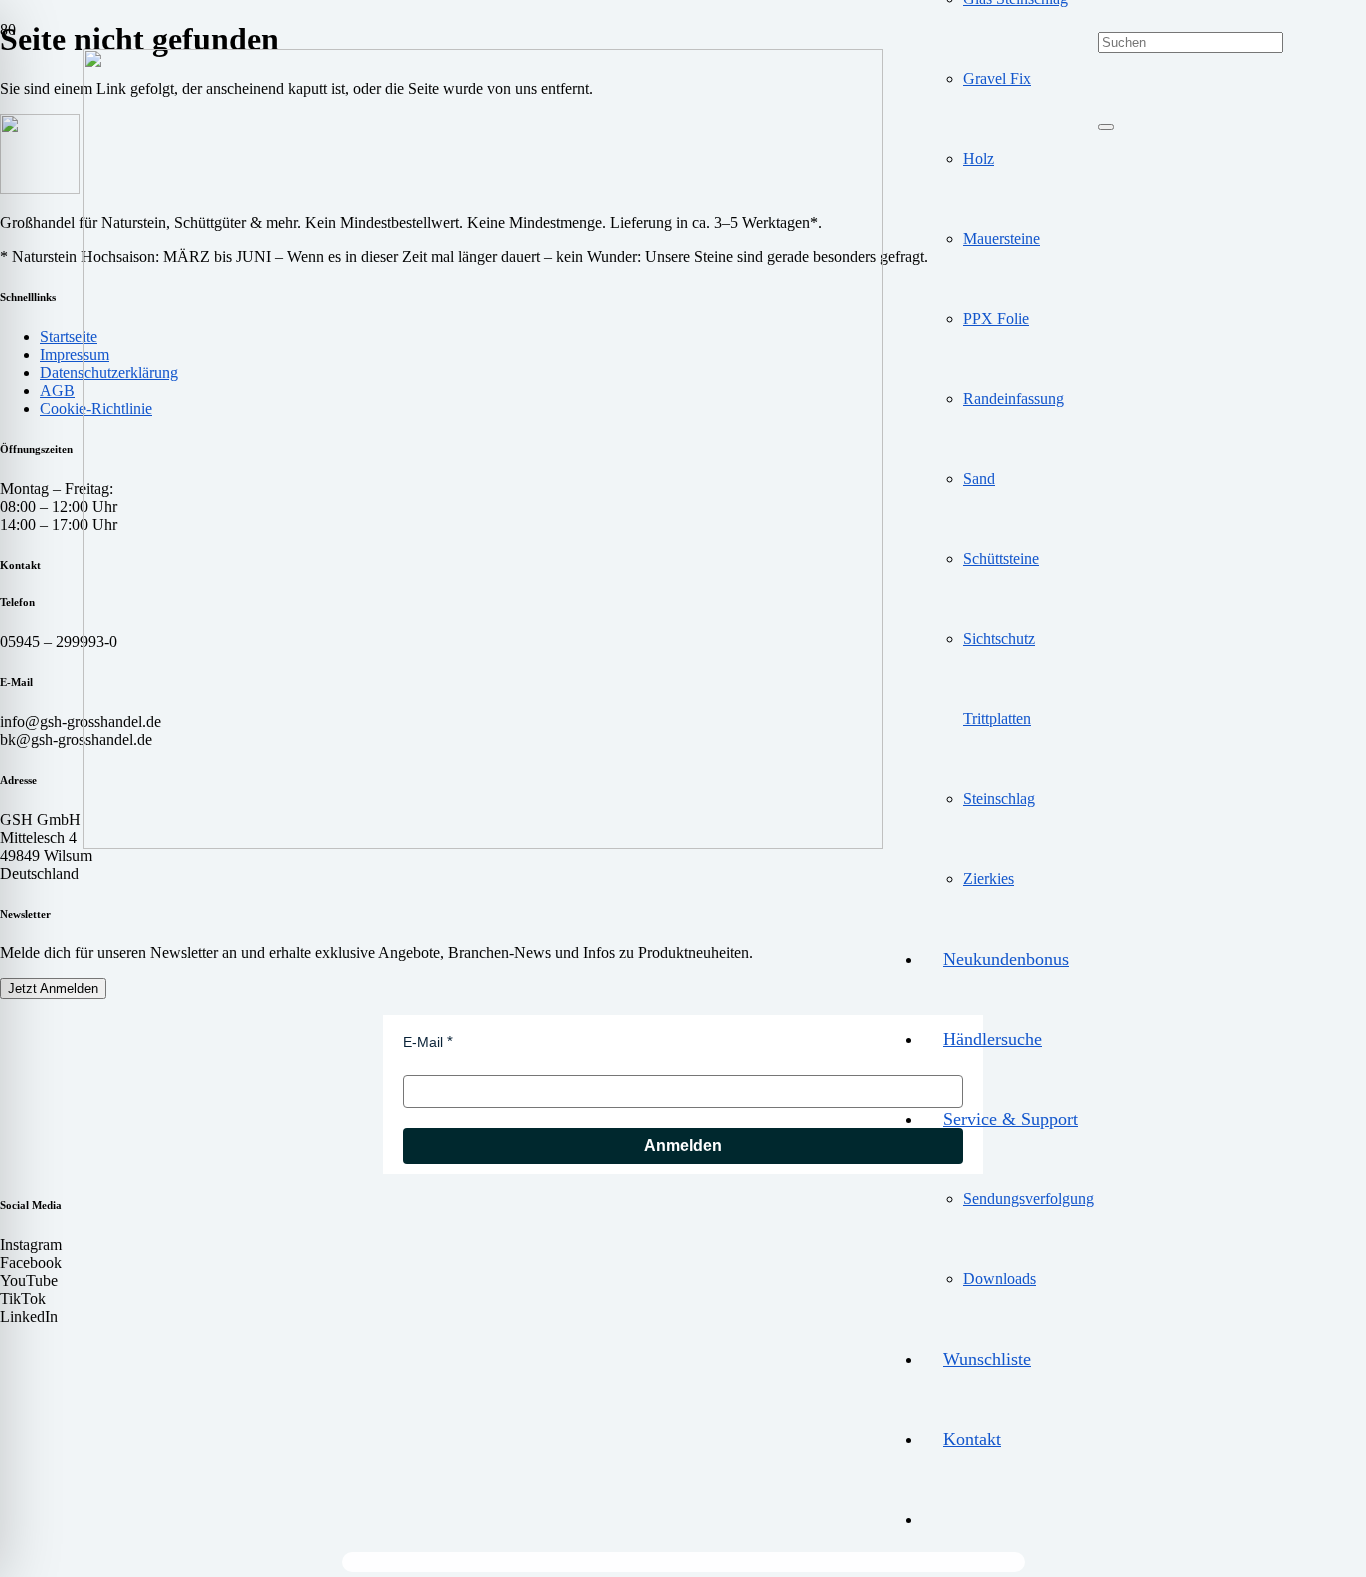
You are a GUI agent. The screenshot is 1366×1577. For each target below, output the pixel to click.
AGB (57, 390)
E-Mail (423, 1042)
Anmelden (683, 1145)
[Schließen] (1106, 127)
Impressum (74, 354)
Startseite (68, 336)
